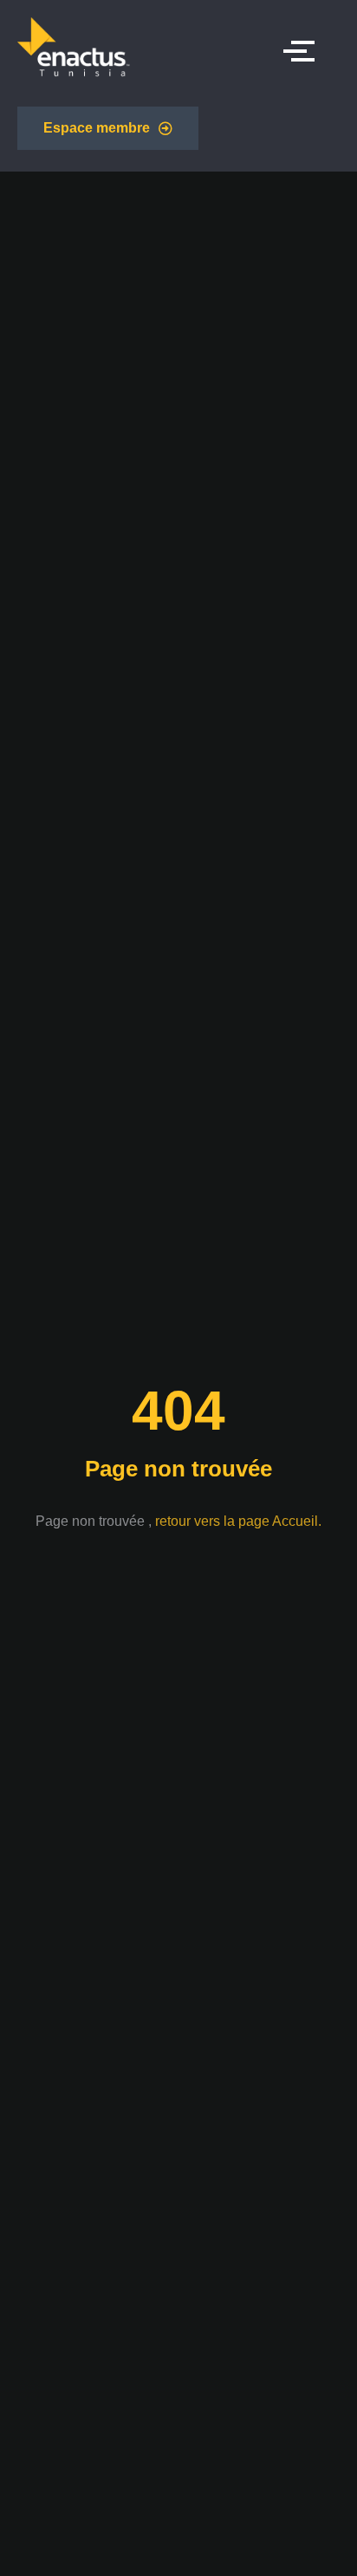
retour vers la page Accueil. (238, 1521)
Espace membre (97, 128)
